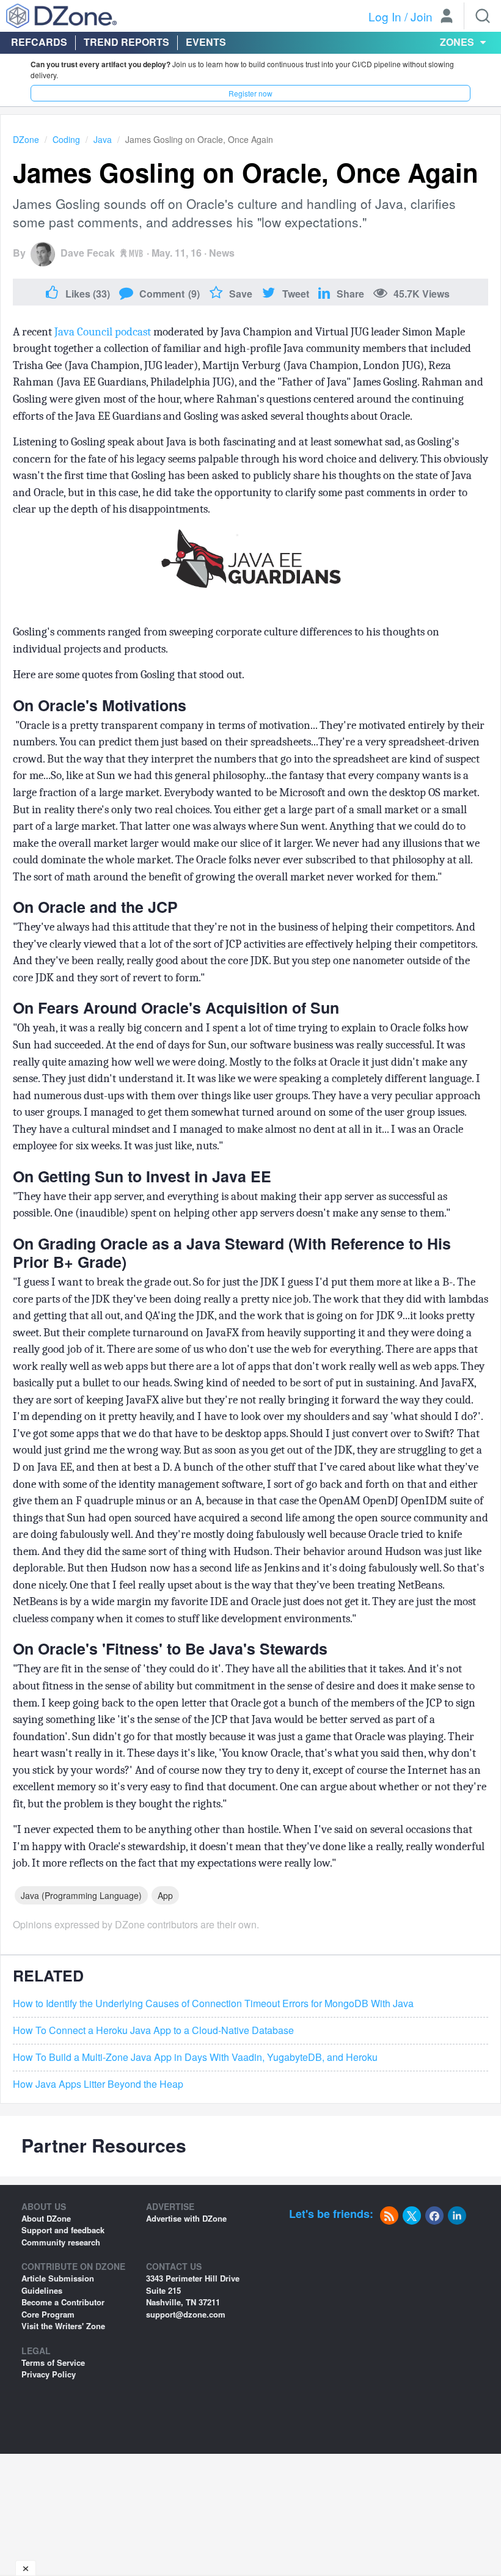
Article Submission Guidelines (58, 2284)
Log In (385, 16)
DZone (26, 139)
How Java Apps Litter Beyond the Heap (98, 2084)
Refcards (39, 42)
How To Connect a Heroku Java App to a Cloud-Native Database (153, 2030)
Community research (61, 2242)
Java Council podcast (103, 332)
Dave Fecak (88, 253)
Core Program (48, 2314)
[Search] (483, 16)
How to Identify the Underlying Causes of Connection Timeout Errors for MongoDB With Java (213, 2003)
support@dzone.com (186, 2314)
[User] (447, 17)
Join (422, 16)
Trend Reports (126, 42)
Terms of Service (53, 2362)
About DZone (46, 2218)
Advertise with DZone (186, 2218)
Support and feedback (63, 2230)
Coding (66, 139)
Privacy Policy (49, 2374)
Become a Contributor (63, 2302)
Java (103, 139)
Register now (250, 93)
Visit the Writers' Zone (63, 2326)
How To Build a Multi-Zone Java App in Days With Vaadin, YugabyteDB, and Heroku (195, 2057)
